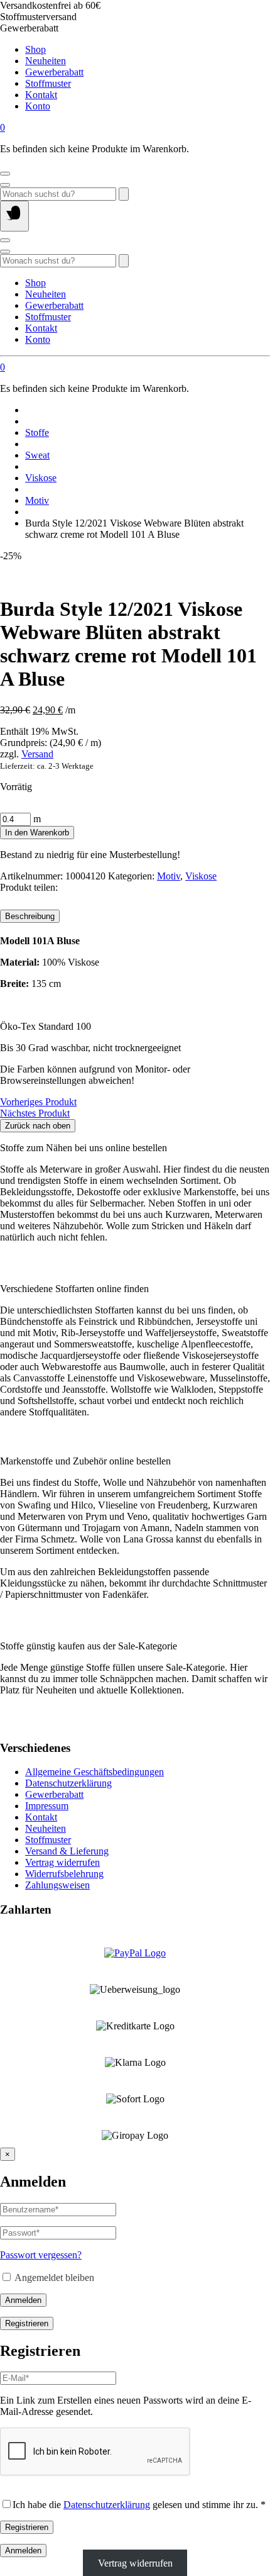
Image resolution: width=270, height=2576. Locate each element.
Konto (38, 106)
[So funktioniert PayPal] (135, 1953)
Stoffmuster (48, 83)
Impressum (47, 1806)
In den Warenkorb (37, 833)
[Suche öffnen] (5, 185)
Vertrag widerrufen (62, 1862)
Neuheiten (46, 61)
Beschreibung (30, 916)
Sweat (37, 455)
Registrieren (27, 2323)
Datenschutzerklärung (68, 1783)
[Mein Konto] (5, 174)
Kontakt (41, 95)
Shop (35, 49)
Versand (37, 754)
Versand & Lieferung (67, 1851)
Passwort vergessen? (41, 2255)
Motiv (37, 500)
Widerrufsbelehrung (64, 1874)
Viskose (41, 478)
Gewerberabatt (54, 72)
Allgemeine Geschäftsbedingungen (94, 1772)
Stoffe (37, 432)
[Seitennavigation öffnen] (14, 216)
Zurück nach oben (38, 1126)
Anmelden (23, 2300)
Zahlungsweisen (57, 1885)
